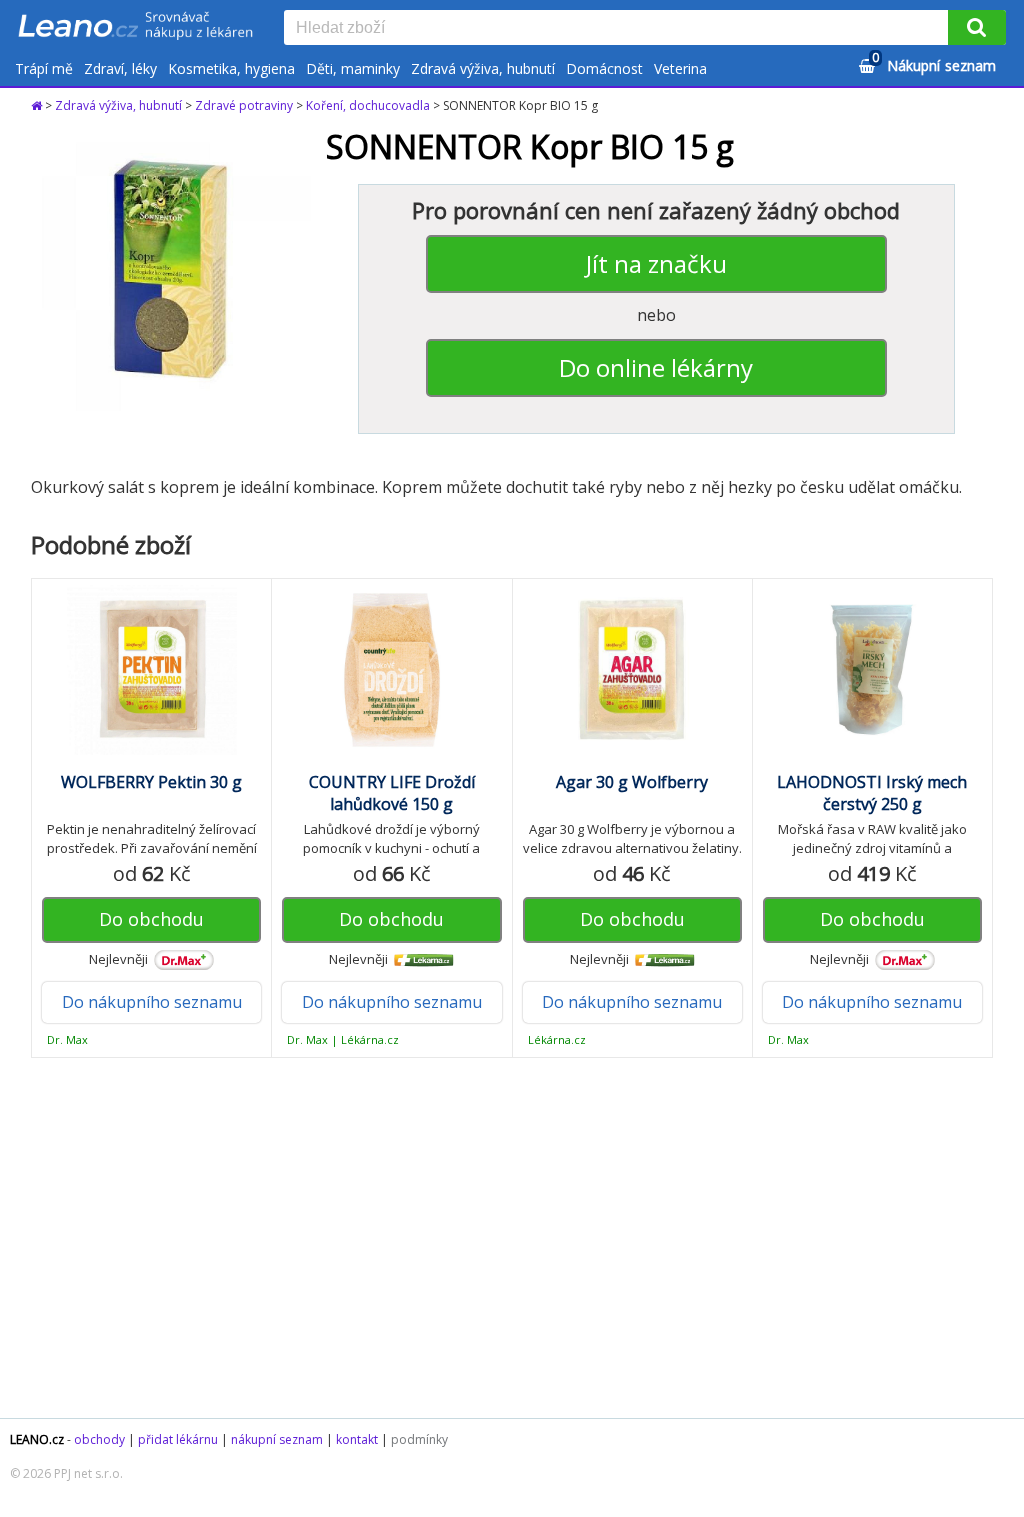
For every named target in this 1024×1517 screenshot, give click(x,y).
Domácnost (604, 68)
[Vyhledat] (977, 27)
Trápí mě (44, 68)
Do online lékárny (656, 367)
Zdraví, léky (120, 68)
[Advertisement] (512, 1238)
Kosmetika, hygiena (231, 68)
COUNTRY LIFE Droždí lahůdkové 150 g (392, 793)
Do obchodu (151, 919)
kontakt (357, 1439)
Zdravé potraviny (244, 105)
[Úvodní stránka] (38, 105)
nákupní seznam (277, 1439)
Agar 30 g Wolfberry (632, 782)
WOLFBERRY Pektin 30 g (151, 782)
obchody (99, 1439)
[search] (620, 29)
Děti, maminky (353, 68)
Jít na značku (656, 263)
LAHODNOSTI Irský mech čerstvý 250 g (872, 793)
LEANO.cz (37, 1439)
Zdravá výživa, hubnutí (483, 68)
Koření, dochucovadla (368, 105)
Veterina (680, 68)
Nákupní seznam (934, 62)
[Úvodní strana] (136, 27)
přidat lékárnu (178, 1439)
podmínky (419, 1439)
